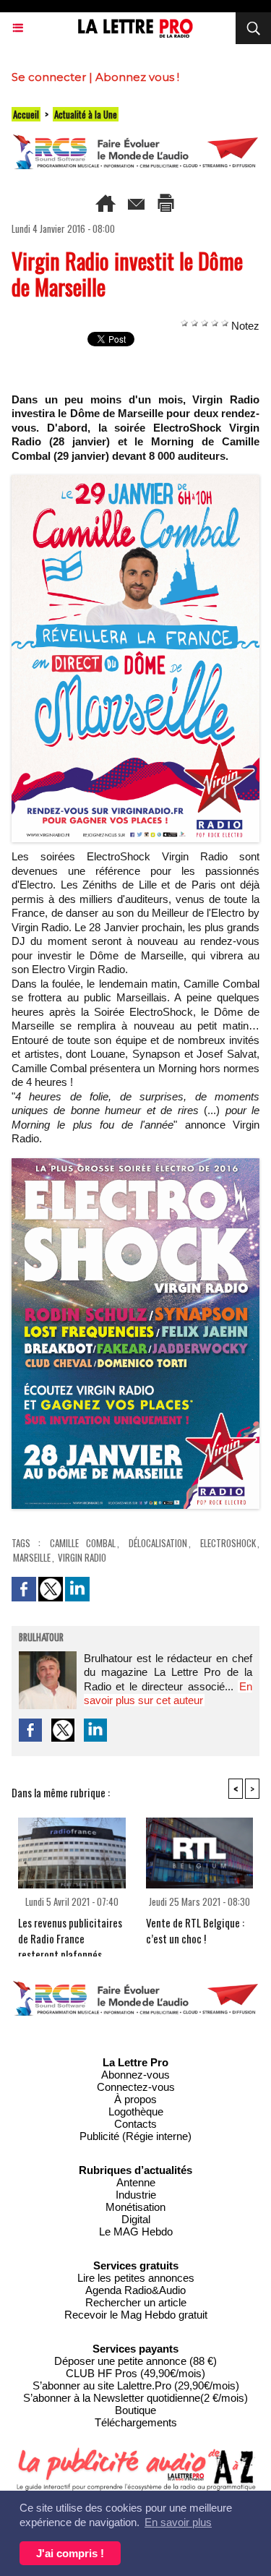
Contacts (135, 2124)
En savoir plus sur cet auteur (168, 1694)
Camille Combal (83, 1543)
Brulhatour (41, 1638)
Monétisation (135, 2207)
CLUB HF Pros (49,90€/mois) (135, 2373)
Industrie (136, 2195)
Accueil (26, 114)
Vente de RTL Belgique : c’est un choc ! (195, 1930)
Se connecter (49, 77)
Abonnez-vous (135, 2075)
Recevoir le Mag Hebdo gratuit (136, 2315)
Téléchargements (136, 2422)
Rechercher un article (136, 2302)
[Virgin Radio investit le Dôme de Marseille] (135, 481)
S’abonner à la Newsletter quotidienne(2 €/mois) (135, 2398)
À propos (135, 2099)
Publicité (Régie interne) (135, 2136)
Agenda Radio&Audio (135, 2290)
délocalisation (158, 1543)
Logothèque (136, 2111)
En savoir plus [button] (178, 2522)
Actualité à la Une (86, 114)
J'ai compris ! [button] (70, 2553)
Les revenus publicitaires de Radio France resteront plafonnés (70, 1933)
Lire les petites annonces (136, 2278)
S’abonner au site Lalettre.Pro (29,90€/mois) (136, 2385)
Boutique (135, 2410)
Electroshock (228, 1543)
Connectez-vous (136, 2087)
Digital (136, 2219)
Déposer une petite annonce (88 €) (135, 2361)
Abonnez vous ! (137, 77)
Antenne (136, 2182)
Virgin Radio (82, 1557)
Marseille (32, 1557)
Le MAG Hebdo (136, 2231)
